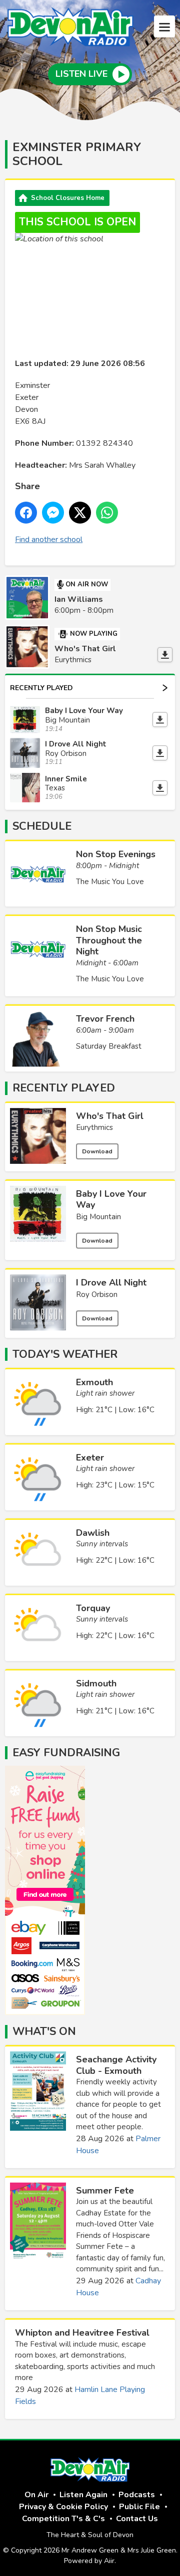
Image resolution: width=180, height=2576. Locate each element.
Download (97, 1151)
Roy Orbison (97, 1294)
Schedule (42, 826)
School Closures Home (68, 198)
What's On (44, 2031)
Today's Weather (65, 1354)
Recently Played (41, 688)
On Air (36, 2495)
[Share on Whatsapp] (107, 513)
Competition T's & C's (63, 2519)
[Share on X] (80, 513)
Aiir (109, 2561)
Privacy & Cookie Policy (63, 2507)
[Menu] (164, 26)
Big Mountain (98, 1217)
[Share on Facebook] (26, 513)
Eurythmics (94, 1127)
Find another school (49, 540)
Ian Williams (79, 599)
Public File (139, 2507)
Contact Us (137, 2519)
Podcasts (137, 2495)
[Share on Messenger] (53, 513)
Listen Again (83, 2495)
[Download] (165, 655)
